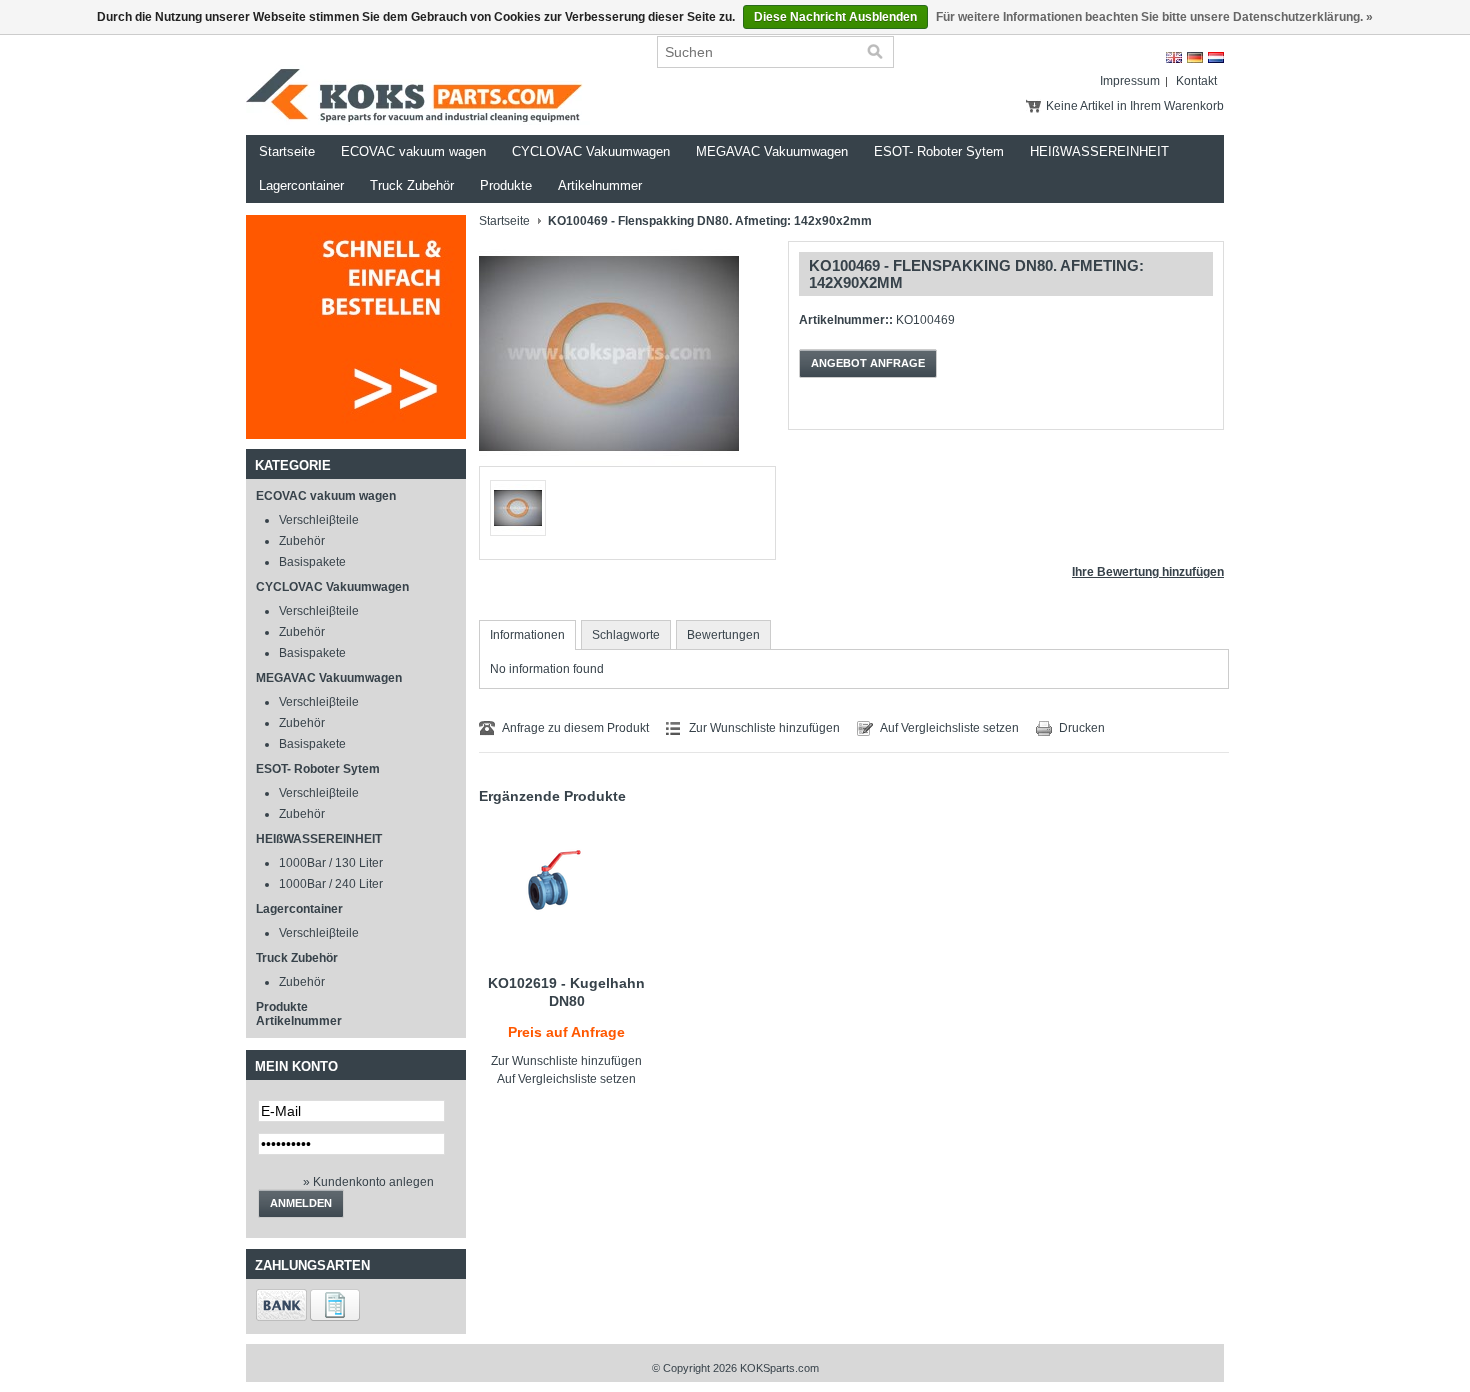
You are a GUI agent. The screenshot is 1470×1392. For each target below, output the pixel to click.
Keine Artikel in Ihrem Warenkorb (1135, 106)
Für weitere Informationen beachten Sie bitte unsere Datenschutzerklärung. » (1154, 17)
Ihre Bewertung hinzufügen (1148, 572)
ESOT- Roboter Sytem (939, 151)
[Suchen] (875, 52)
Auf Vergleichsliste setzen (949, 728)
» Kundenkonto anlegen (368, 1182)
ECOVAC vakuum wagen (413, 151)
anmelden (301, 1203)
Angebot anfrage (868, 363)
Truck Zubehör (412, 185)
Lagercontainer (301, 185)
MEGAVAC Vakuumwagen (772, 151)
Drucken (1082, 728)
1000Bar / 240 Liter (331, 884)
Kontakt (1196, 81)
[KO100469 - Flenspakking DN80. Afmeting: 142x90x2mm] (609, 462)
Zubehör (302, 541)
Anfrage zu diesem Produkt (575, 728)
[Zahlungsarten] (281, 1317)
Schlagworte (626, 635)
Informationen (527, 635)
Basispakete (312, 562)
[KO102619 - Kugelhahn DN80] (566, 889)
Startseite (287, 151)
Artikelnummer (600, 185)
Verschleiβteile (319, 520)
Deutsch (1195, 57)
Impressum (1130, 81)
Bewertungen (723, 635)
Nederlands (1216, 57)
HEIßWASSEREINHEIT (1099, 151)
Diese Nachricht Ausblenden (835, 17)
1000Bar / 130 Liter (331, 863)
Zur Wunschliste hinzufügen (764, 728)
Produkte (506, 185)
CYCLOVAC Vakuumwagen (591, 151)
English (1174, 57)
